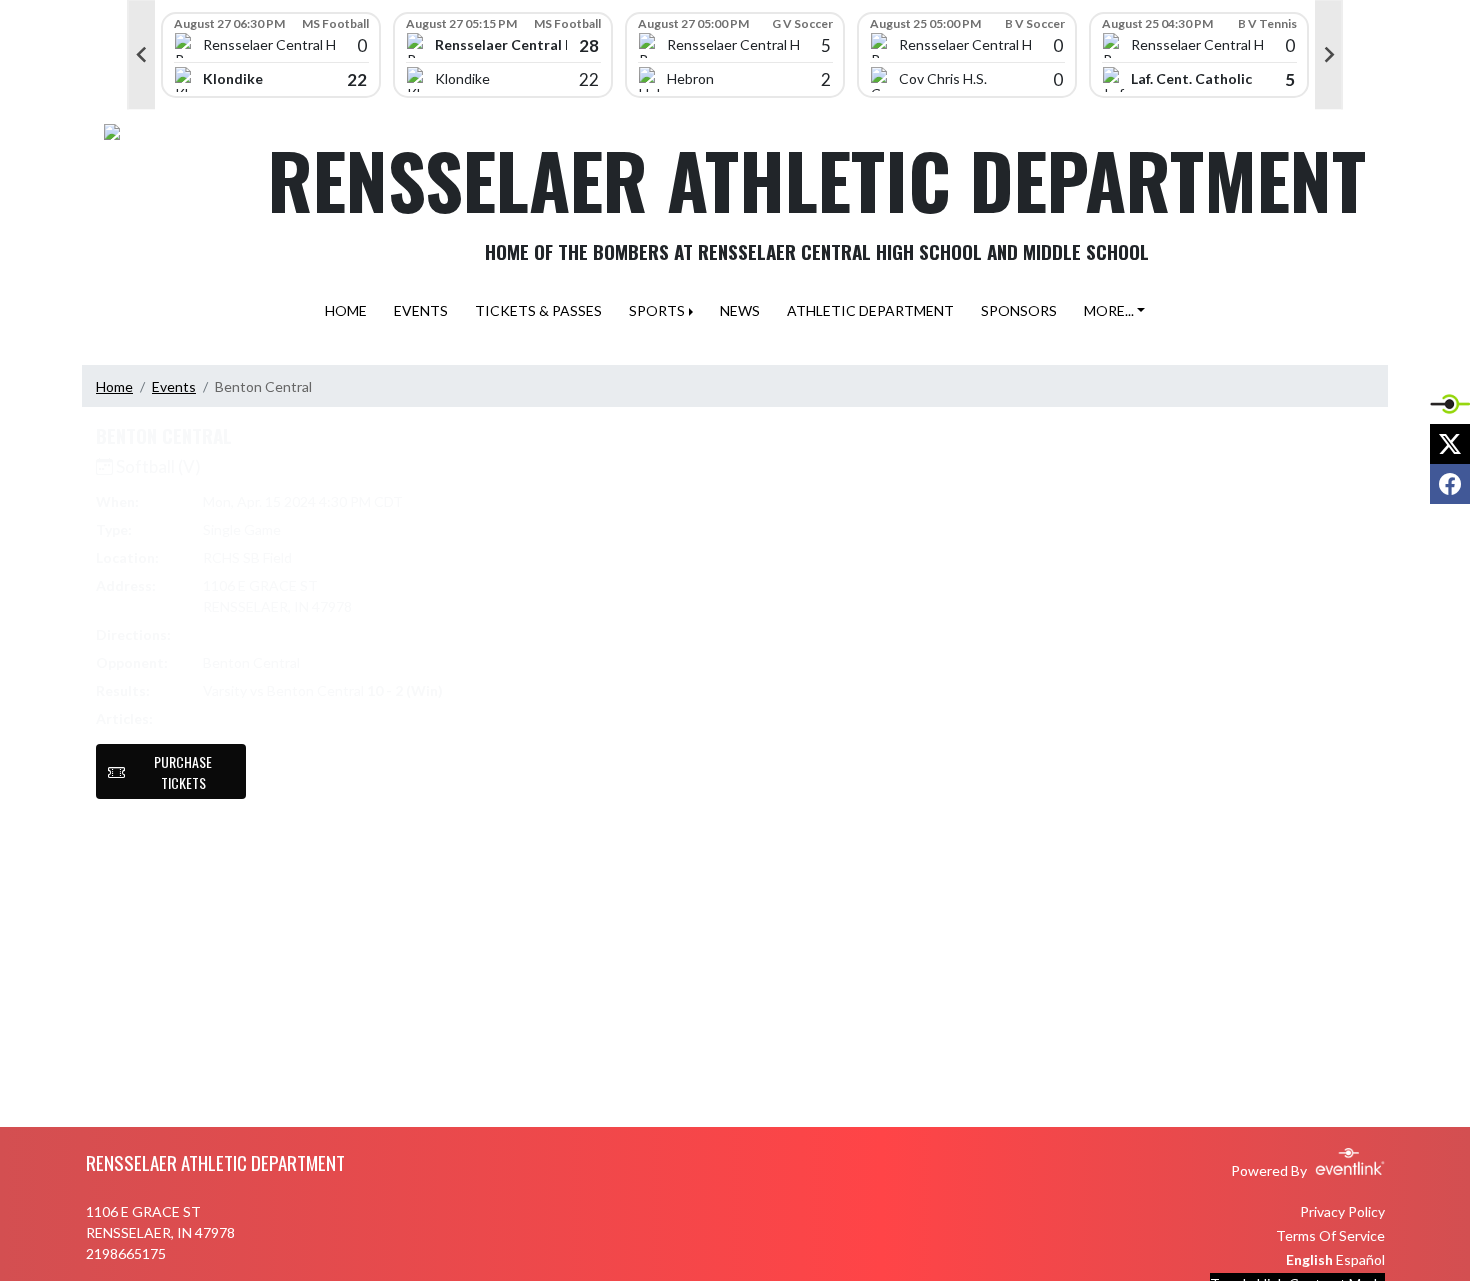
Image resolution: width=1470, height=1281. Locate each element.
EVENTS (421, 310)
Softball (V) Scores (271, 718)
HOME (346, 310)
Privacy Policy (1342, 1211)
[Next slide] (1329, 55)
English (1309, 1259)
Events (174, 386)
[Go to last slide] (141, 55)
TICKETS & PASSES (538, 310)
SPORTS (657, 310)
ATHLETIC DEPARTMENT (870, 310)
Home (114, 386)
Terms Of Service (1330, 1235)
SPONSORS (1019, 310)
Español (1360, 1259)
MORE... (1109, 310)
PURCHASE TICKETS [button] (183, 772)
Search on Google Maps (278, 634)
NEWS (740, 310)
